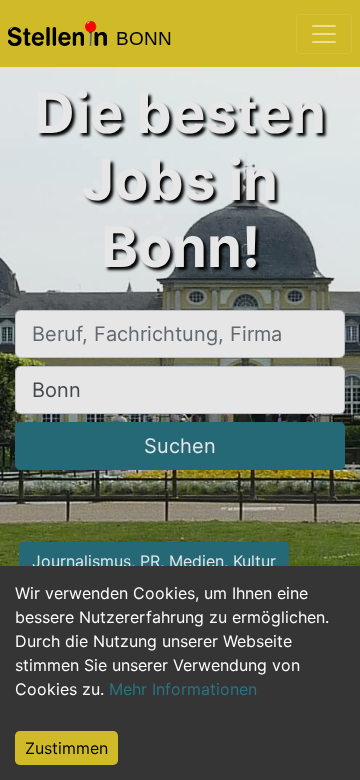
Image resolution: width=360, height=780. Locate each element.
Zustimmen (66, 748)
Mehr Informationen (183, 689)
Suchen (180, 446)
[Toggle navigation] (324, 34)
